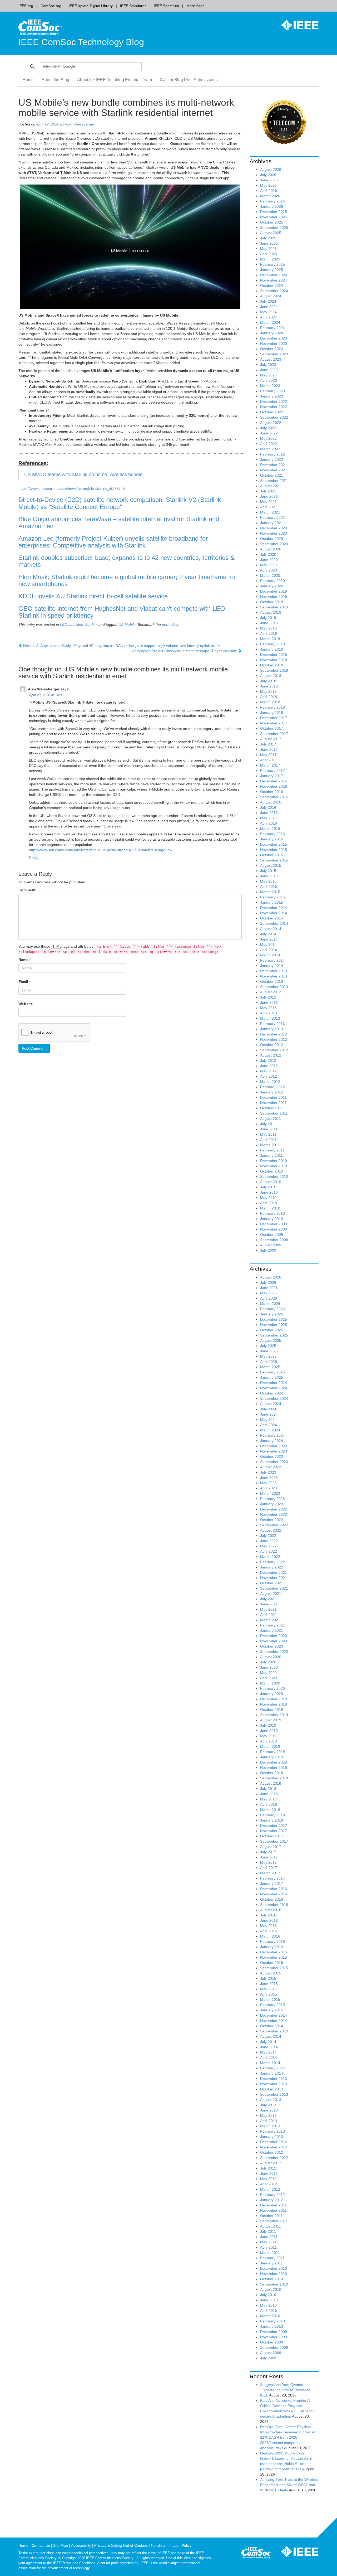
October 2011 (271, 1108)
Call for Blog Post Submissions (189, 80)
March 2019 (270, 639)
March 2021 (270, 512)
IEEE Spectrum (166, 6)
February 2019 (272, 644)
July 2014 (268, 934)
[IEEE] (296, 25)
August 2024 (271, 296)
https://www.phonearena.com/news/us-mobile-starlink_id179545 (72, 488)
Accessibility (81, 2545)
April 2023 (269, 380)
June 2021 (269, 496)
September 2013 (274, 987)
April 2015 (269, 887)
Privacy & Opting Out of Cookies (121, 2545)
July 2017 (268, 744)
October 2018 (272, 665)
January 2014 (272, 966)
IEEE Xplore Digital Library (91, 6)
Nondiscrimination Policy (171, 2545)
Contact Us (41, 2545)
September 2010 (274, 1176)
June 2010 (269, 1192)
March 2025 (270, 259)
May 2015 (268, 881)
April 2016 (269, 823)
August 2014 (271, 929)
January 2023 (272, 396)
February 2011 (272, 1150)
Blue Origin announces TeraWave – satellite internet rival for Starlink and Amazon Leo (119, 522)
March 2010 (270, 1208)
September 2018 (274, 670)
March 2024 (270, 322)
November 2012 (274, 1039)
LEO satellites (71, 624)
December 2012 (274, 1034)
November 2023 (274, 343)
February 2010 (272, 1213)
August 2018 (271, 676)
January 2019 (272, 649)
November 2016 (274, 786)
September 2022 (274, 417)
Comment (27, 890)
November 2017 (274, 723)
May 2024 (268, 312)
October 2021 (272, 475)
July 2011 (268, 1124)
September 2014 (274, 923)
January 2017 (272, 776)
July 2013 (268, 997)
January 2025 (272, 270)
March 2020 (270, 575)
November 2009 (274, 1229)
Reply (34, 858)
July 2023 (268, 365)
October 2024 (272, 285)
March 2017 (270, 765)
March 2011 (270, 1145)
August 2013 (271, 992)
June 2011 (269, 1129)
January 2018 (272, 713)
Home (28, 80)
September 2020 (274, 544)
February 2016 (272, 834)
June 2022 (269, 433)
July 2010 (268, 1187)
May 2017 (268, 755)
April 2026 (269, 191)
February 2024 (272, 328)
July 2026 (268, 175)
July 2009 (268, 1250)
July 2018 (268, 681)
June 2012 (269, 1066)
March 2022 (270, 449)
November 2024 (274, 280)
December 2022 (274, 401)
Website (26, 1004)
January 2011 (271, 1155)
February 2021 (272, 517)
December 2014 (274, 908)
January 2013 (272, 1029)
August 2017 (271, 739)
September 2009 (274, 1240)
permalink (170, 624)
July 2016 (268, 807)
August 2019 (271, 612)
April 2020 (269, 570)
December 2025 (274, 212)
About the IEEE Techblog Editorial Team (115, 80)
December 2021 (274, 465)
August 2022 (271, 423)
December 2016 (274, 781)
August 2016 (271, 802)
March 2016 (270, 829)
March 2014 (270, 955)
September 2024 (274, 291)
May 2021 (268, 502)
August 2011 (271, 1118)
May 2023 (268, 375)
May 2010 (268, 1198)
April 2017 (269, 760)
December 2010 (274, 1161)
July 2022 (268, 428)
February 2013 (272, 1024)
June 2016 (269, 813)
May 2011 (268, 1134)
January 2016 (272, 839)
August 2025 (271, 233)
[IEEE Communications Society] (257, 2554)
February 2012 (272, 1087)
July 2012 (268, 1061)
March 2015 (270, 892)
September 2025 (274, 227)
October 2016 (272, 792)
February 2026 (272, 201)
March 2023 (270, 386)
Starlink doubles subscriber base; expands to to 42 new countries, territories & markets (127, 561)
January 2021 (272, 523)
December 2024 (274, 275)
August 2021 (271, 486)
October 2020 (272, 539)
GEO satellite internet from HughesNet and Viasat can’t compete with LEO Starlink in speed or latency (122, 612)
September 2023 (274, 354)
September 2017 (274, 734)
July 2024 (268, 301)
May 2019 (268, 628)
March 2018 (270, 702)
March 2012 (270, 1082)
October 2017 (272, 728)
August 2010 (271, 1182)
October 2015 (272, 855)
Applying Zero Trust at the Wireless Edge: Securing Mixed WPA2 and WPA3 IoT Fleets (289, 2485)
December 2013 (274, 971)
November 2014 (274, 913)
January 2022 (272, 459)
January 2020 (272, 586)
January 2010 (272, 1219)
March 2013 (270, 1018)
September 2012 (274, 1050)
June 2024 (269, 307)
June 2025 (269, 243)
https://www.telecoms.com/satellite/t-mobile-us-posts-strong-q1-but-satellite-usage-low (101, 850)
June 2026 (269, 180)
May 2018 (268, 691)
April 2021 (269, 507)
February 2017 (272, 771)
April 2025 (269, 254)
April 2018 (269, 697)
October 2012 (272, 1045)
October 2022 (272, 412)
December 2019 (274, 591)
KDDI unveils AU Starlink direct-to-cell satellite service (93, 596)
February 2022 (272, 454)
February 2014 (272, 960)
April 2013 (269, 1013)
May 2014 (268, 945)
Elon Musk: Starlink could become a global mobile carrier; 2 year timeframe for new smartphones (127, 580)
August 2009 (271, 1245)
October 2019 (272, 602)
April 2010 (269, 1203)
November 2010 (274, 1166)
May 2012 (268, 1071)
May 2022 (268, 438)
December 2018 (274, 655)
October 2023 (272, 349)
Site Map (61, 2545)
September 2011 (274, 1113)
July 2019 (268, 618)
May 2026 (268, 185)
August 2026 (271, 170)
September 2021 (274, 481)
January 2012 (272, 1092)
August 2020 (271, 549)
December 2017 (274, 718)
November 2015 (274, 850)
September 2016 (274, 797)
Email (23, 982)
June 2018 (269, 686)
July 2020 (268, 554)
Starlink (91, 624)
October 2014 (272, 918)
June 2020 (269, 560)
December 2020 (274, 528)
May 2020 (268, 565)
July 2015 (268, 871)
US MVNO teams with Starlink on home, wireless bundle (83, 474)
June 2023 (269, 370)
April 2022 (269, 444)
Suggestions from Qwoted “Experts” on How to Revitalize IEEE (285, 2390)
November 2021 (274, 470)
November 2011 (273, 1103)
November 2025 (274, 217)
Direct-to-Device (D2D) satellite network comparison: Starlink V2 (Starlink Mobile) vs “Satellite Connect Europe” (120, 503)
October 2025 (272, 222)
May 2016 (268, 818)
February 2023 (272, 391)
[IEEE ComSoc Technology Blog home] (40, 27)
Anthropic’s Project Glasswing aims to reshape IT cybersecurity (185, 651)
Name (23, 960)
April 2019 (269, 633)
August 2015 (271, 865)
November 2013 (274, 976)
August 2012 (271, 1055)
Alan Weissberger (80, 124)
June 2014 (269, 939)
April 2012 (269, 1076)
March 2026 (270, 196)
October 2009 (272, 1234)
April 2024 (269, 317)
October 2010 (272, 1171)
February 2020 (272, 581)
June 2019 (269, 623)
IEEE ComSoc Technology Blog (81, 42)
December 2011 (273, 1097)
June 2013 (269, 1003)
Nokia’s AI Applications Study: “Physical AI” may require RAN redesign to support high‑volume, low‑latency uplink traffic (121, 646)
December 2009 (274, 1224)
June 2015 (269, 876)
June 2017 (269, 749)
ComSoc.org (51, 6)
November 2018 (274, 660)
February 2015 (272, 897)
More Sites (195, 6)
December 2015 (274, 844)
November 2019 (274, 597)
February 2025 (272, 264)
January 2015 (272, 902)
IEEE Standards (133, 6)
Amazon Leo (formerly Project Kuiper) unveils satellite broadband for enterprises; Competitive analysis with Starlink (113, 542)
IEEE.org (26, 6)
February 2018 (272, 707)
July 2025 (268, 238)
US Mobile (127, 624)
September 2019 (274, 607)
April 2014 (269, 950)
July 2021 (268, 491)
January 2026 (272, 206)
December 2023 (274, 338)
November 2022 (274, 407)
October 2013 (272, 981)
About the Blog (55, 80)
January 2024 (272, 333)
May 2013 (268, 1008)
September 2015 (274, 860)
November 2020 (274, 533)
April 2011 (268, 1140)
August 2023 (271, 359)
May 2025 (268, 249)
